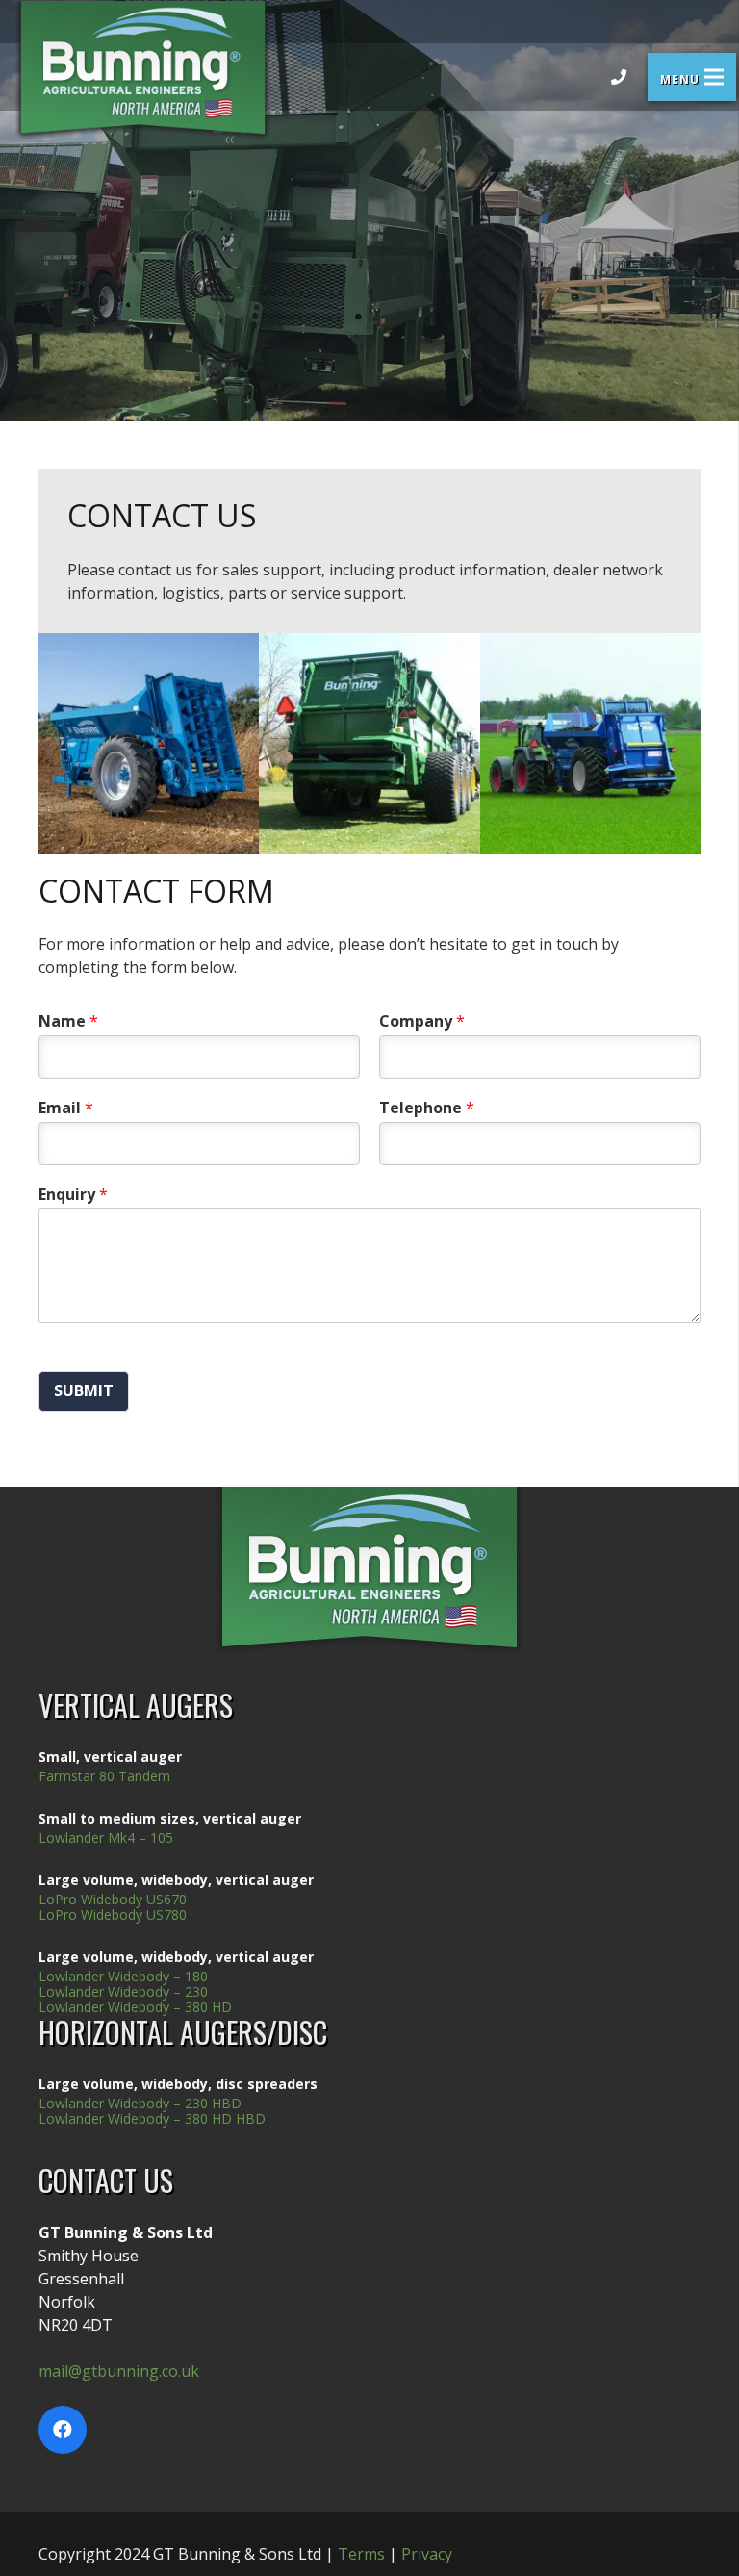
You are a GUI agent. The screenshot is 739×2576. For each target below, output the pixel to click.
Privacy (427, 2554)
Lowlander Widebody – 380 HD (135, 2007)
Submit (84, 1390)
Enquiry (73, 1195)
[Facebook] (63, 2430)
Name (68, 1021)
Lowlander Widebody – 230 (123, 1991)
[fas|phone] (619, 77)
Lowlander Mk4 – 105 (106, 1837)
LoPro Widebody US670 (113, 1899)
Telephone (427, 1108)
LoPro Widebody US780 (113, 1914)
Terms (361, 2554)
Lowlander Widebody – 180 (123, 1976)
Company (422, 1021)
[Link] (143, 70)
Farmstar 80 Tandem (104, 1776)
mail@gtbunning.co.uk (119, 2371)
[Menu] (692, 77)
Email (66, 1108)
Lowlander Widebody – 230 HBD (140, 2103)
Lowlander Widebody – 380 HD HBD (152, 2118)
